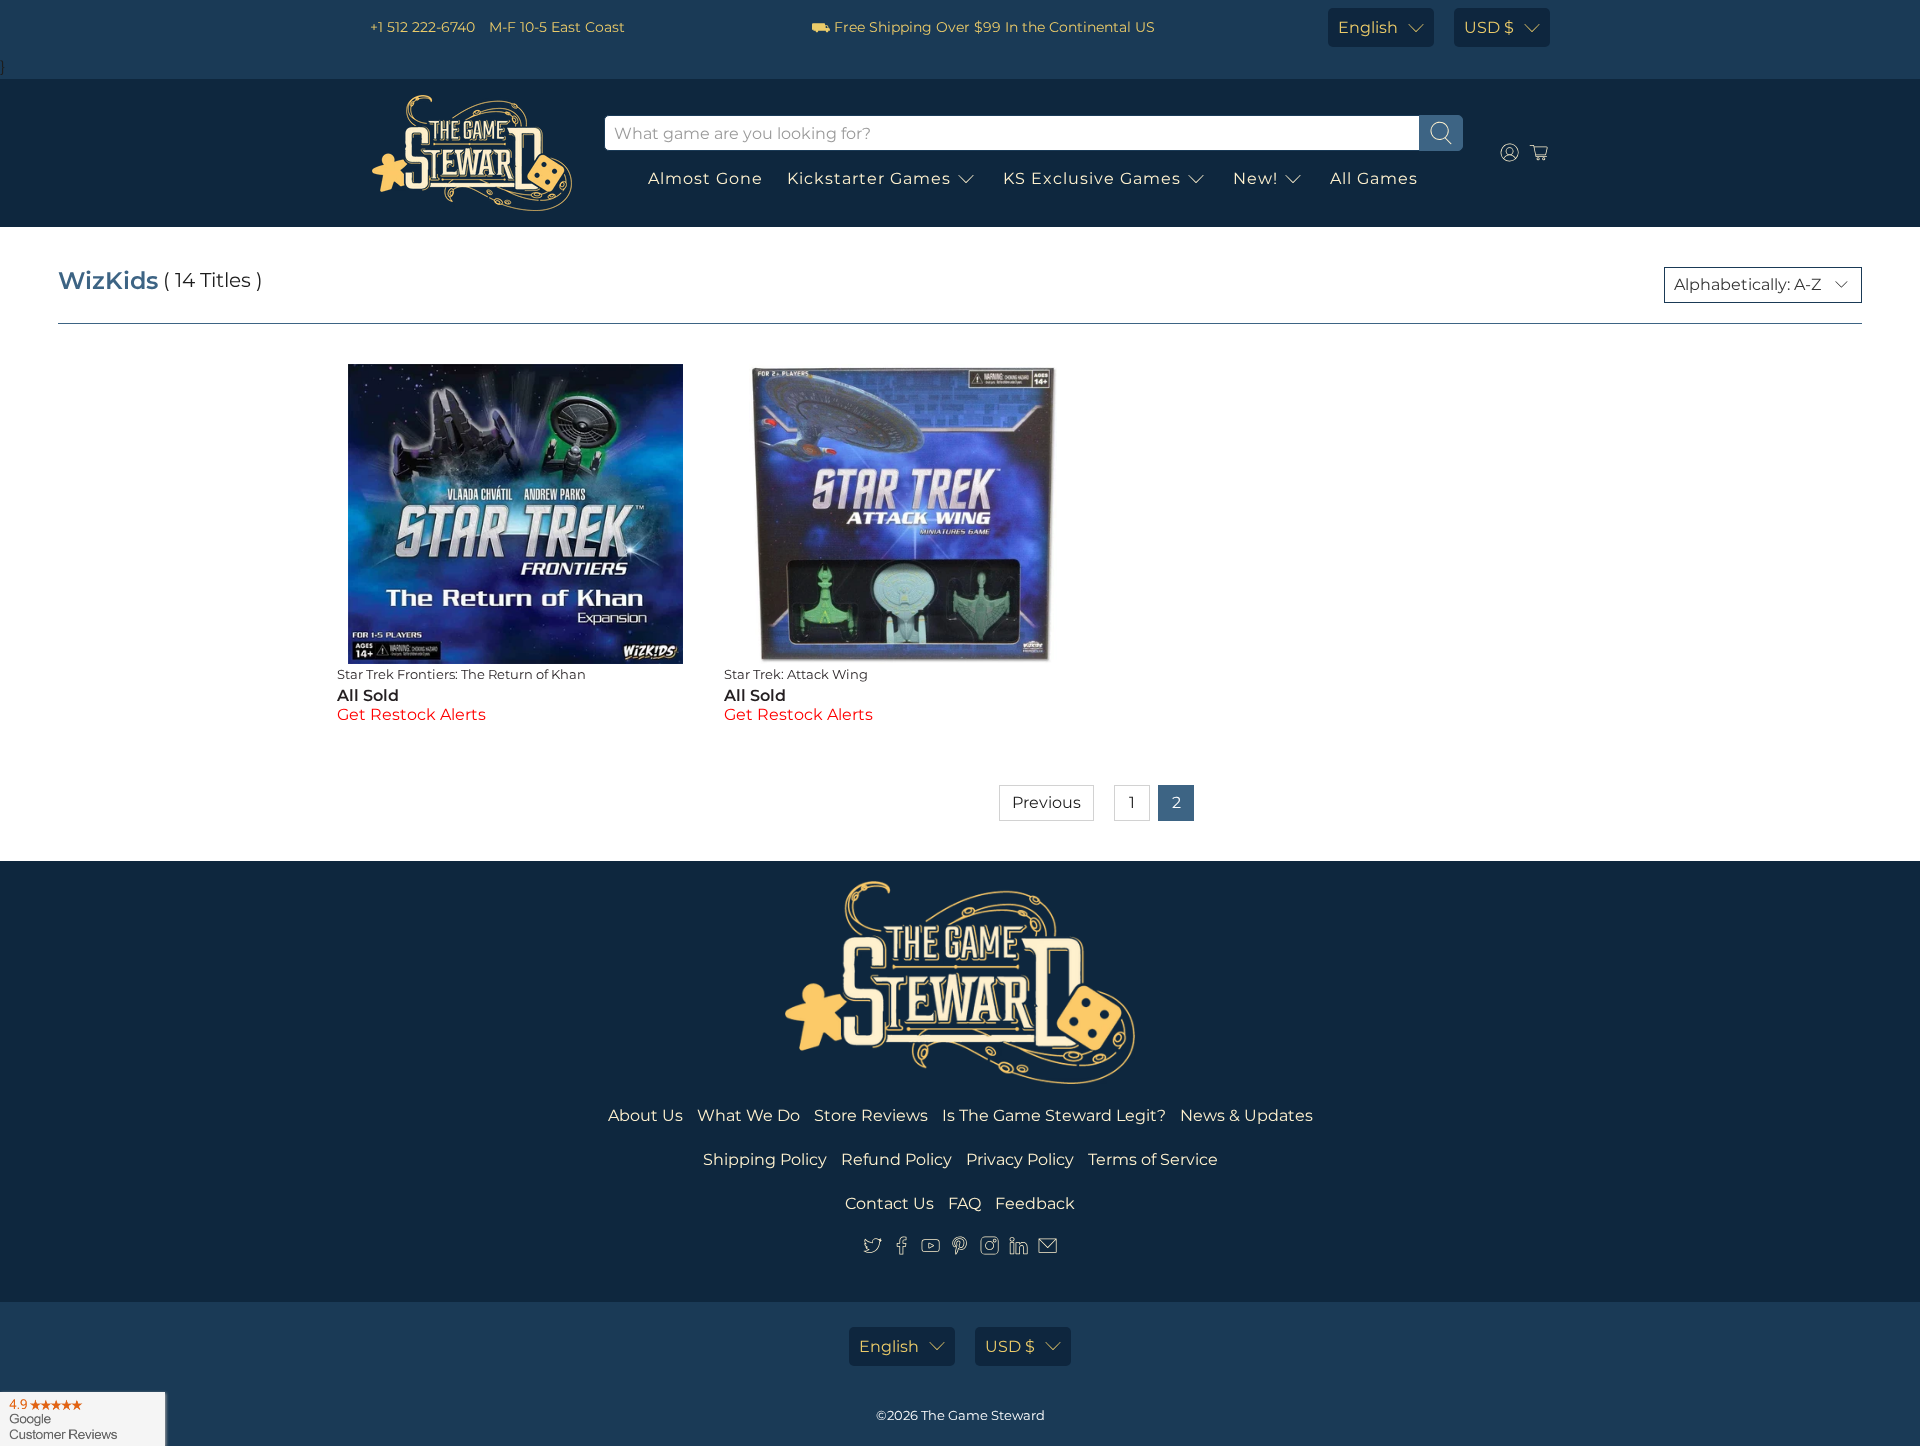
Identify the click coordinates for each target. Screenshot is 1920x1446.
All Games (1374, 178)
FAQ (964, 1203)
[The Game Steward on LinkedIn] (1018, 1249)
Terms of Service (1153, 1159)
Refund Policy (896, 1159)
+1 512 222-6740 (422, 27)
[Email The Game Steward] (1047, 1249)
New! (1255, 178)
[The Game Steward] (472, 153)
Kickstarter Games (869, 178)
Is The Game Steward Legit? (1054, 1115)
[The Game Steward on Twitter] (872, 1249)
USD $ (1489, 27)
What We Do (748, 1115)
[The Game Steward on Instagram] (989, 1249)
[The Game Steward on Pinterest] (959, 1249)
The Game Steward (983, 1415)
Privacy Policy (1020, 1159)
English (1368, 27)
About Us (645, 1115)
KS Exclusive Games (1092, 178)
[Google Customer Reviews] (82, 1419)
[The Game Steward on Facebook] (901, 1249)
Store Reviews (871, 1115)
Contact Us (889, 1203)
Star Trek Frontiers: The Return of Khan (461, 674)
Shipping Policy (765, 1159)
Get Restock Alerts (411, 714)
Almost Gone (705, 178)
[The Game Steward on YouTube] (930, 1249)
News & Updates (1246, 1115)
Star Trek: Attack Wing (796, 674)
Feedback (1035, 1203)
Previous (1046, 802)
